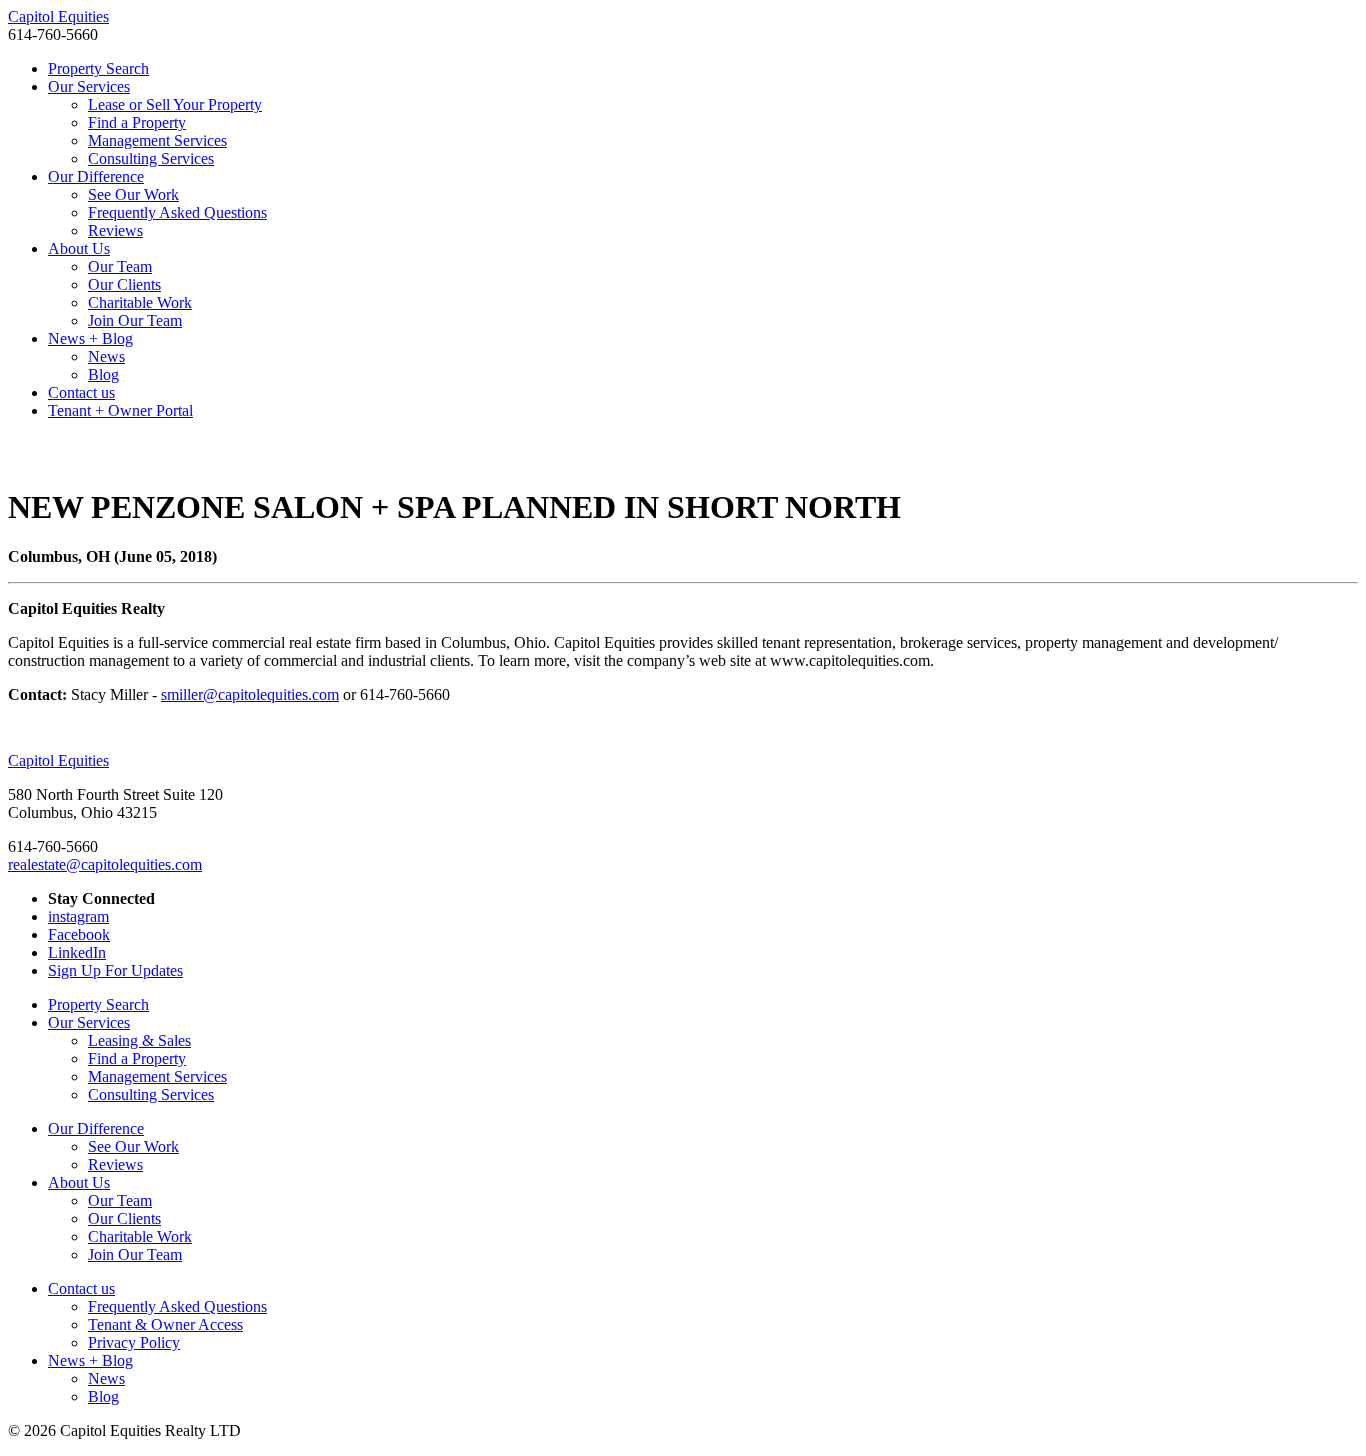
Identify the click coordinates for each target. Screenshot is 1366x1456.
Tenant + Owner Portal (120, 410)
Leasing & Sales (139, 1040)
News (106, 356)
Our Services (89, 86)
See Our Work (133, 194)
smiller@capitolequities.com (250, 694)
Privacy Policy (134, 1342)
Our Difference (96, 176)
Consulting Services (151, 158)
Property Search (98, 68)
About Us (79, 248)
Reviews (115, 230)
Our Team (120, 266)
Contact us (81, 392)
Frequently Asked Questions (177, 212)
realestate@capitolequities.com (105, 864)
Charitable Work (140, 302)
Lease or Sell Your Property (175, 104)
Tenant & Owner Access (165, 1324)
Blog (103, 374)
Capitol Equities (58, 16)
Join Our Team (135, 320)
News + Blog (90, 338)
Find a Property (137, 122)
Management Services (157, 140)
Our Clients (124, 284)
